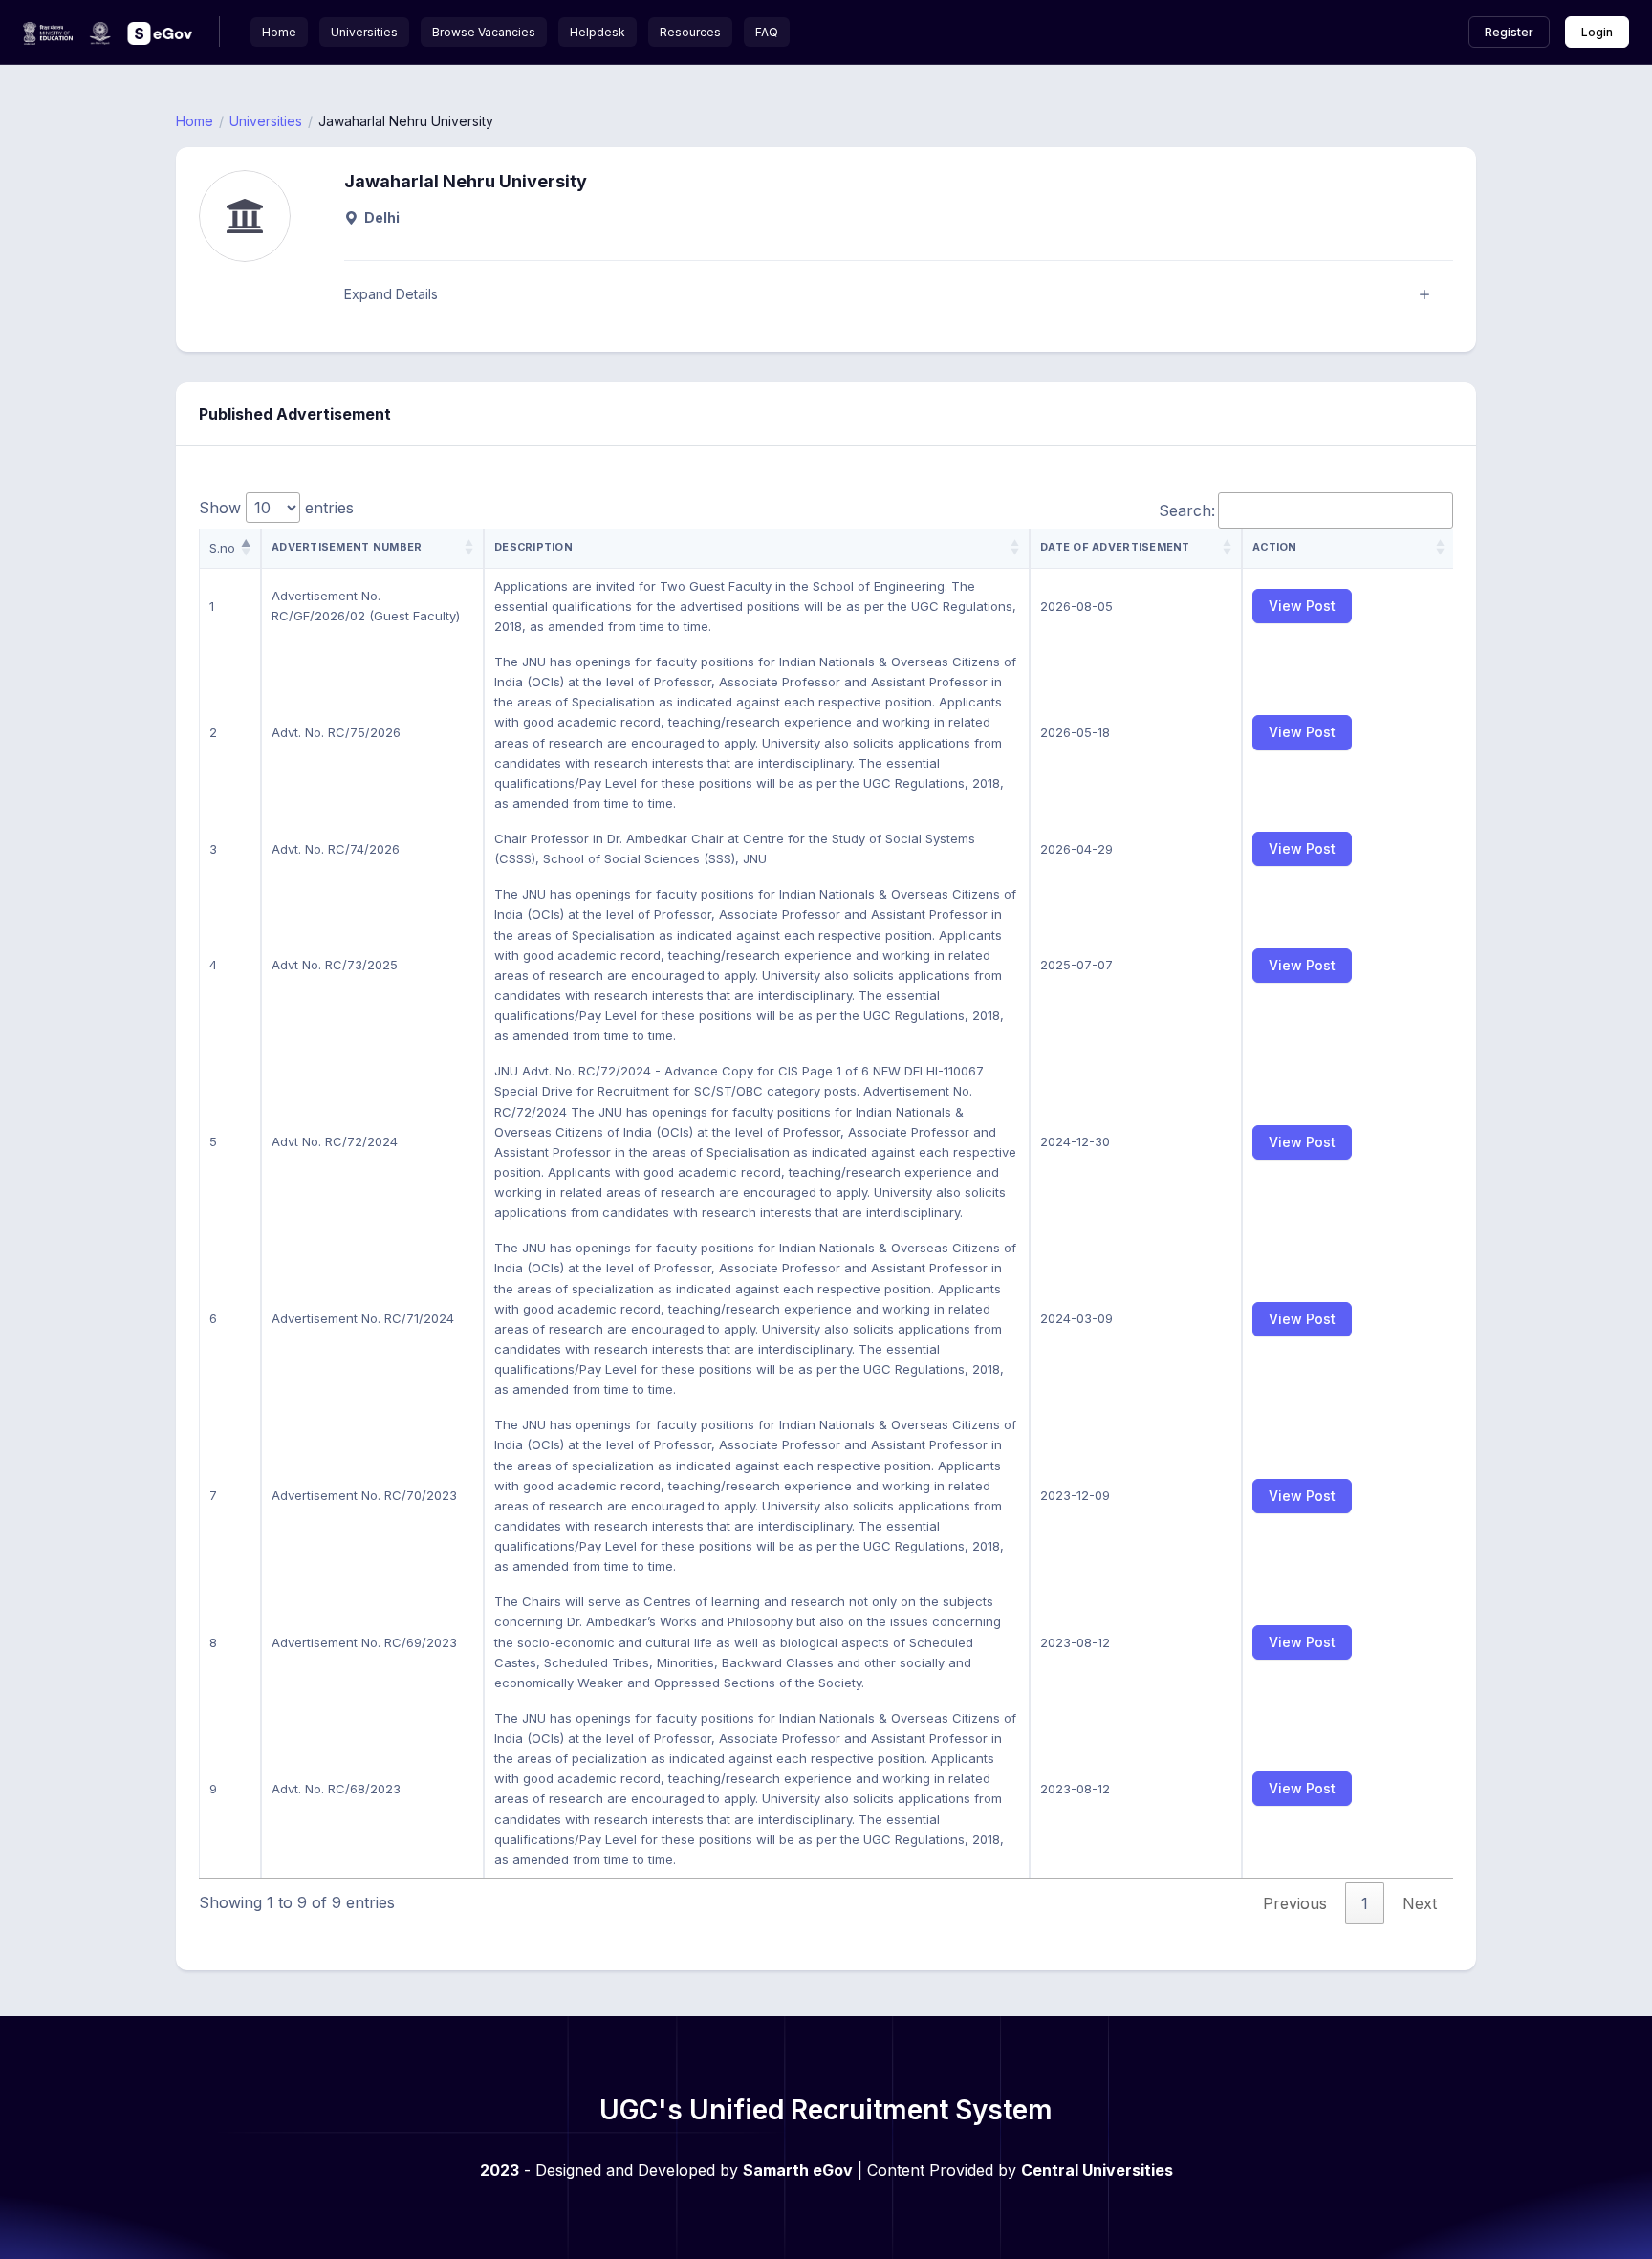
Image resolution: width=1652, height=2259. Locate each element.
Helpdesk (598, 32)
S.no (222, 548)
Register (1509, 32)
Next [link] (1420, 1903)
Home (279, 32)
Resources (690, 32)
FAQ (767, 32)
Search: (1187, 510)
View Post (1302, 606)
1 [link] (1365, 1903)
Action (1275, 547)
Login (1597, 32)
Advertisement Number (347, 547)
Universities (364, 32)
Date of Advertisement (1115, 547)
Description (533, 547)
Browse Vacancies (484, 32)
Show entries (276, 508)
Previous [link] (1295, 1903)
